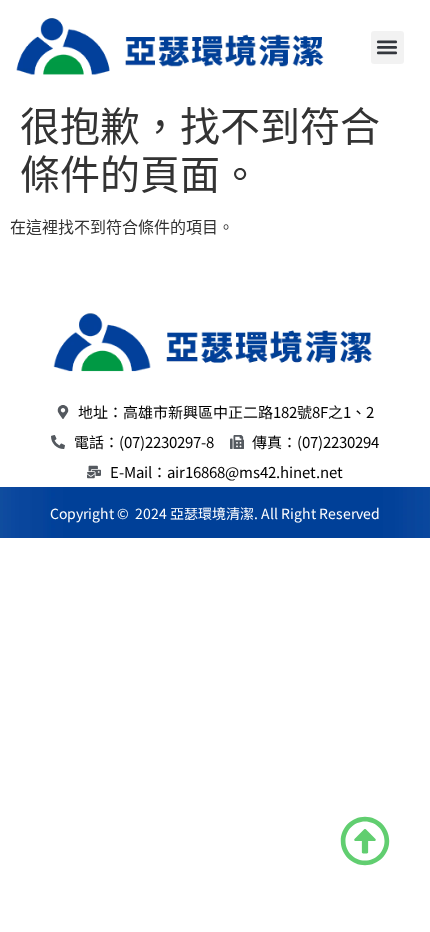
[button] (387, 47)
